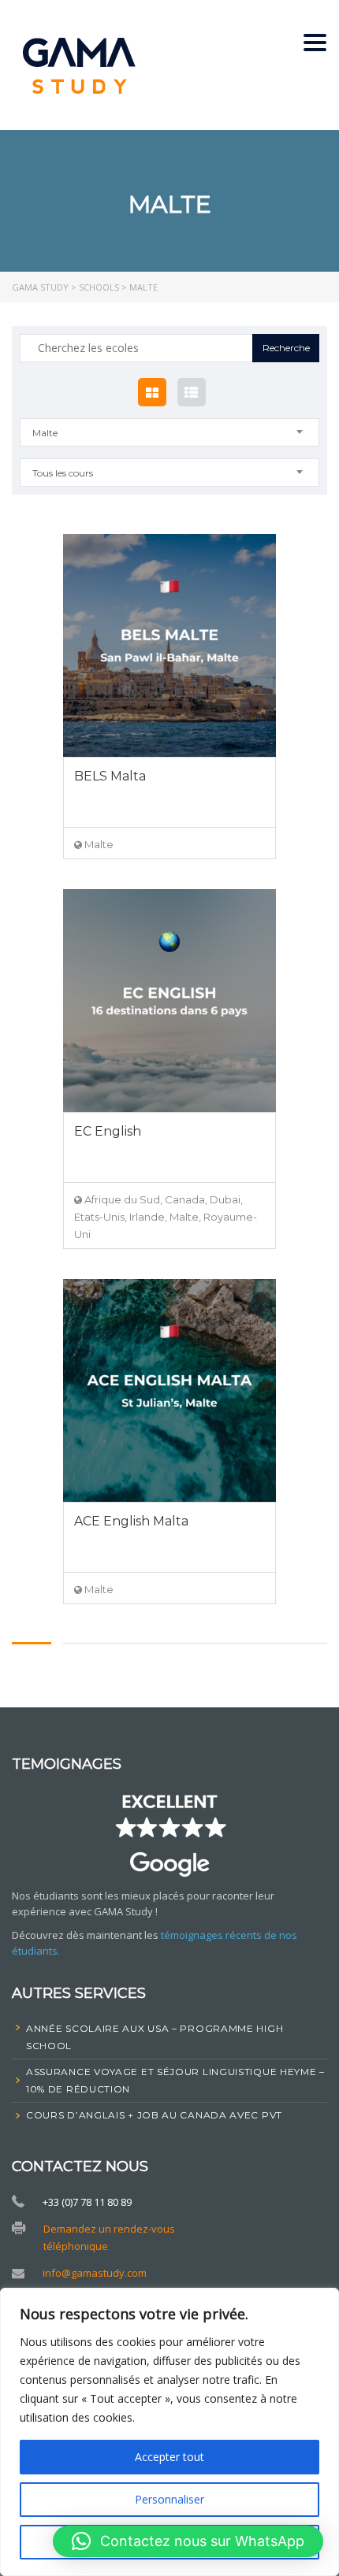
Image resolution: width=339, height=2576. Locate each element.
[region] (169, 2432)
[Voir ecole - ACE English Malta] (169, 1390)
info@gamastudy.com (95, 2273)
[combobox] (169, 432)
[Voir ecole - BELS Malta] (169, 645)
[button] (188, 2541)
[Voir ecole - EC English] (169, 1001)
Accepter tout (169, 2457)
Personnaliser (169, 2499)
